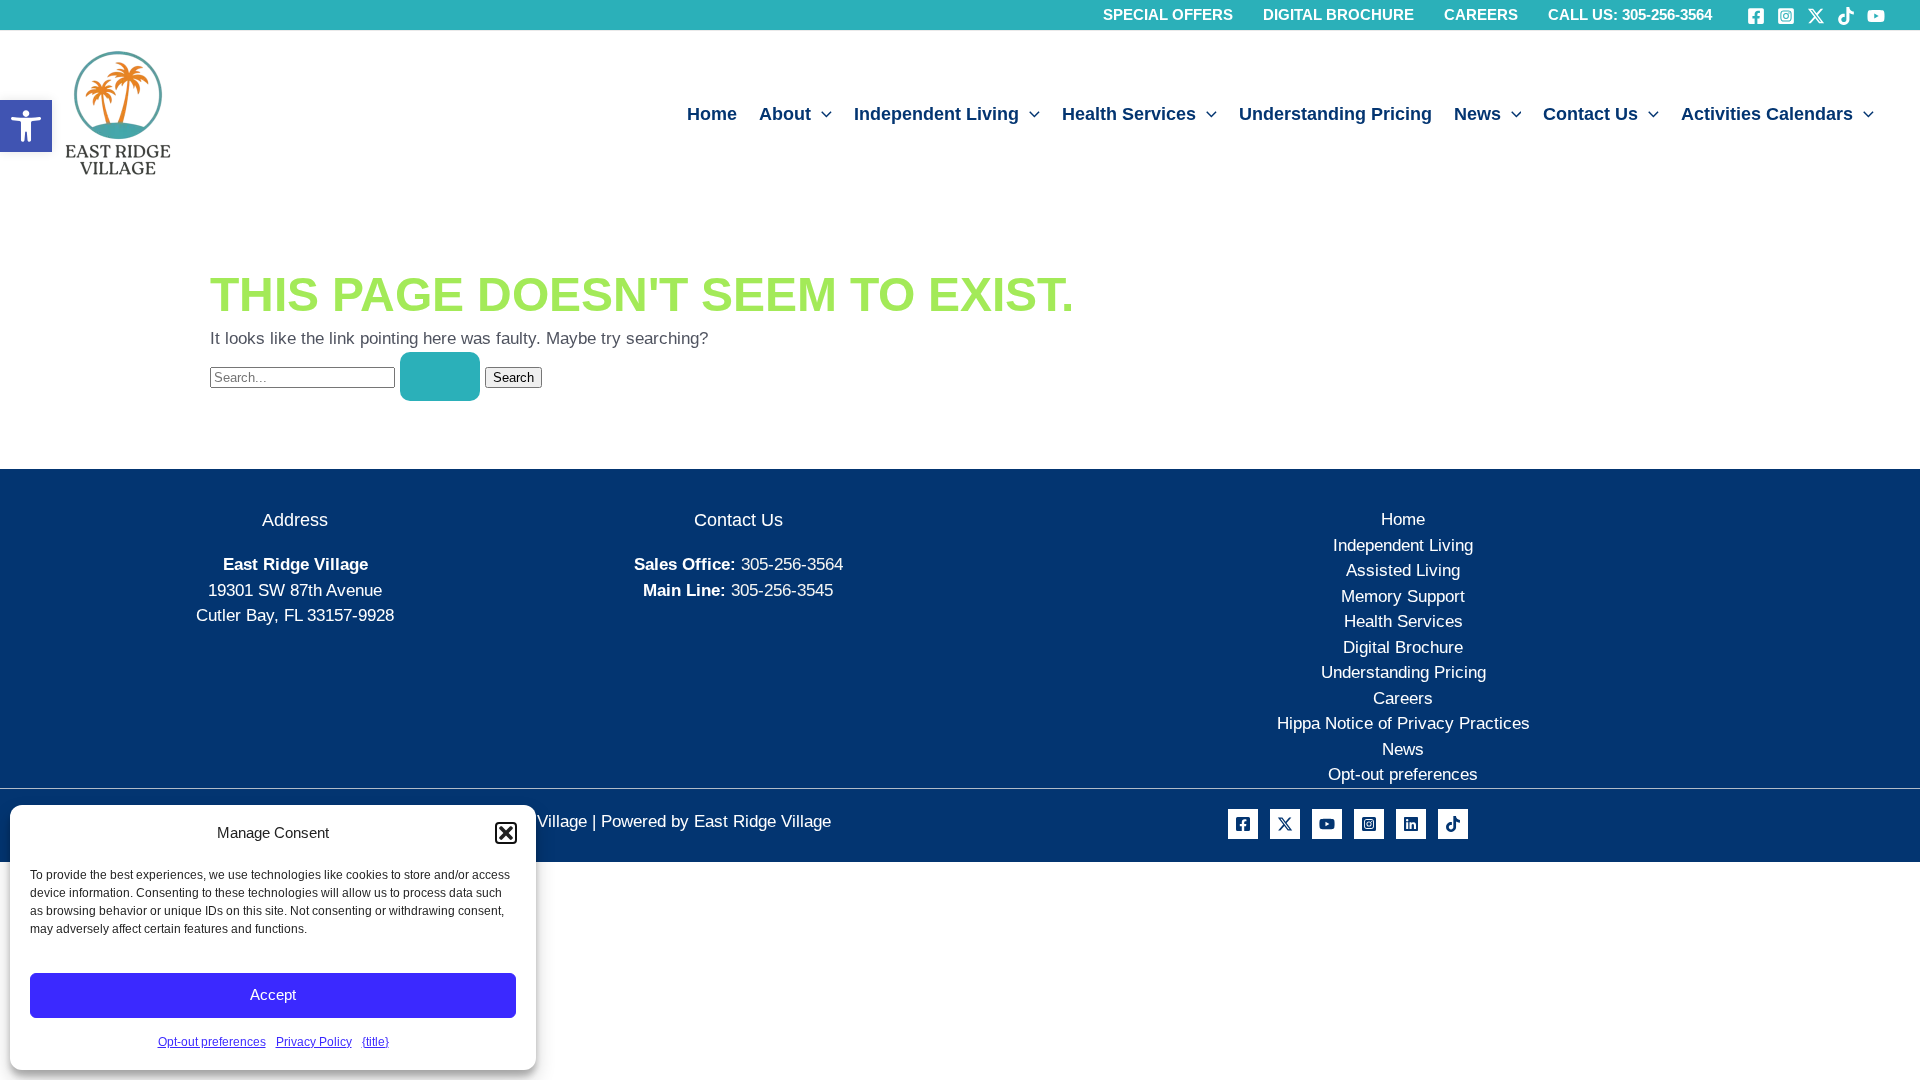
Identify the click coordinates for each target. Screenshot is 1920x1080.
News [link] (1477, 114)
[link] (26, 126)
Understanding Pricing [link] (1335, 114)
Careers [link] (1403, 698)
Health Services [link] (1129, 114)
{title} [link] (375, 1042)
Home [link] (712, 114)
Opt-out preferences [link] (212, 1042)
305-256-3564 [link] (792, 564)
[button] (506, 833)
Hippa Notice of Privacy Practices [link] (1403, 723)
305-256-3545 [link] (782, 590)
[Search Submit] (440, 376)
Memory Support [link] (1403, 596)
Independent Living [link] (936, 114)
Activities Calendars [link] (1767, 114)
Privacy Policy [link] (314, 1042)
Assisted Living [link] (1403, 570)
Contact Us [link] (1590, 114)
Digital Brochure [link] (1403, 647)
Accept (273, 994)
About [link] (785, 114)
